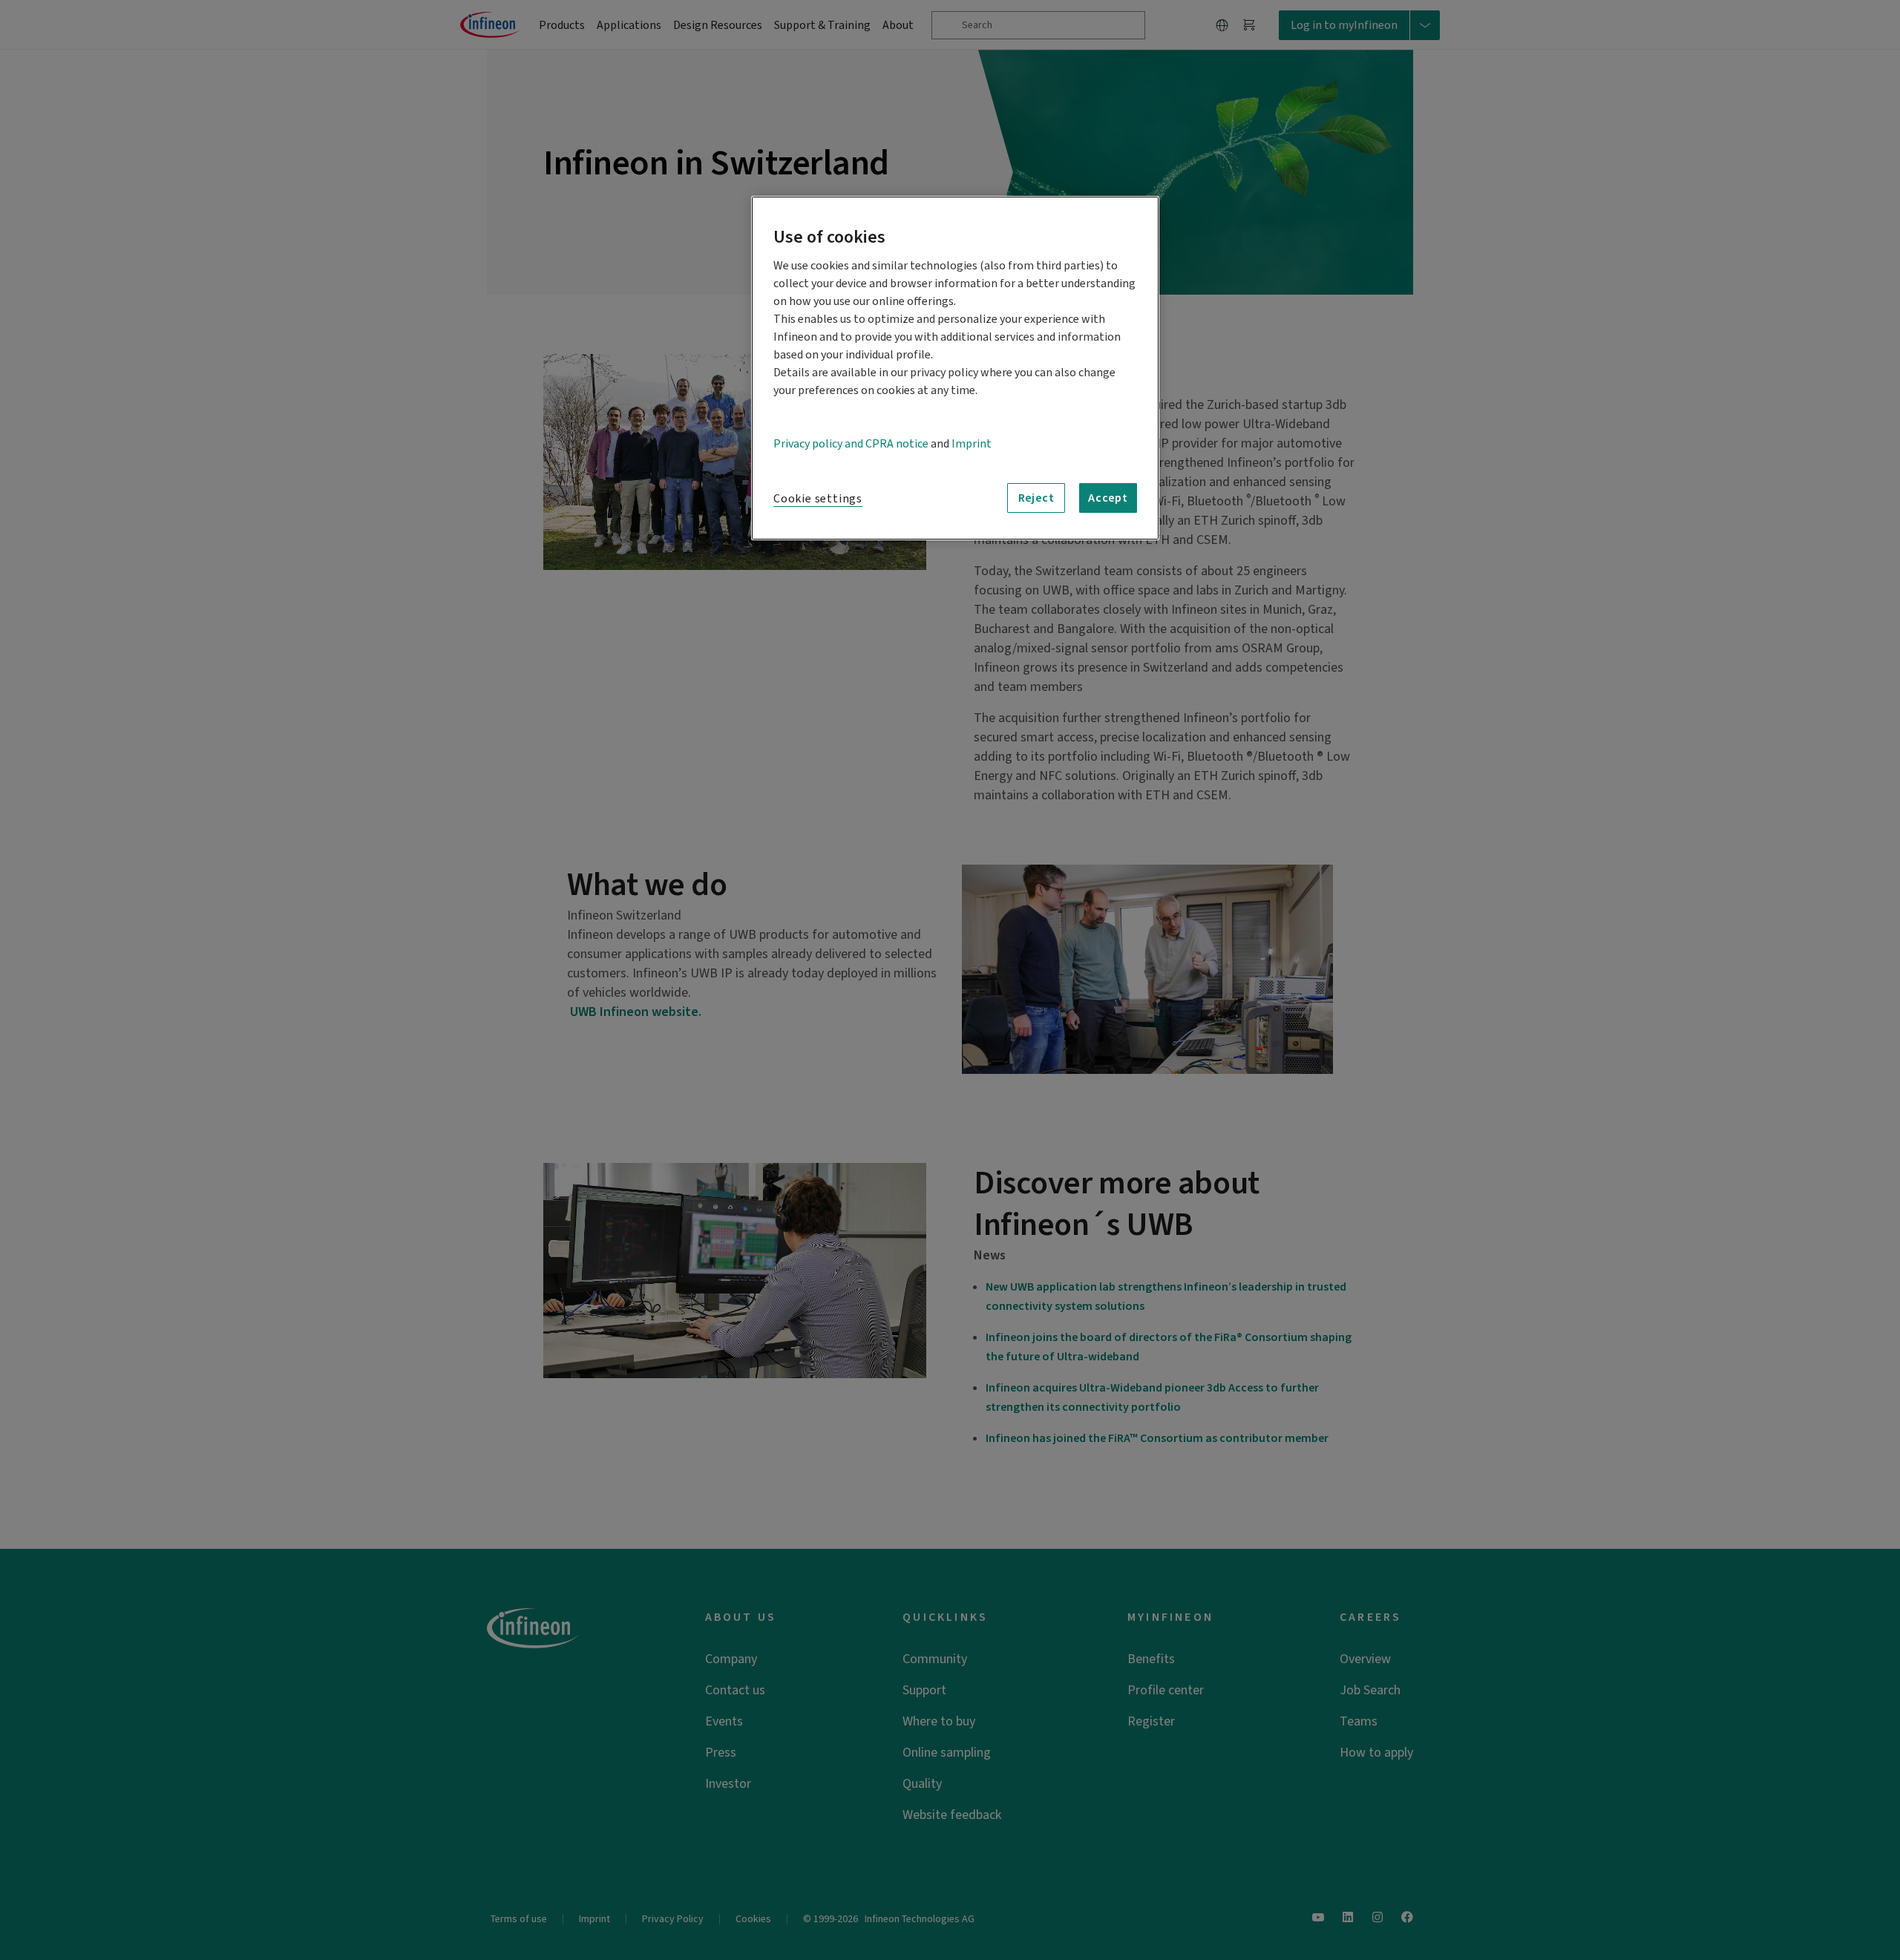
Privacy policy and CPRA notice (851, 444)
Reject (1036, 498)
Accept (1108, 498)
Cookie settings (818, 499)
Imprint (972, 444)
